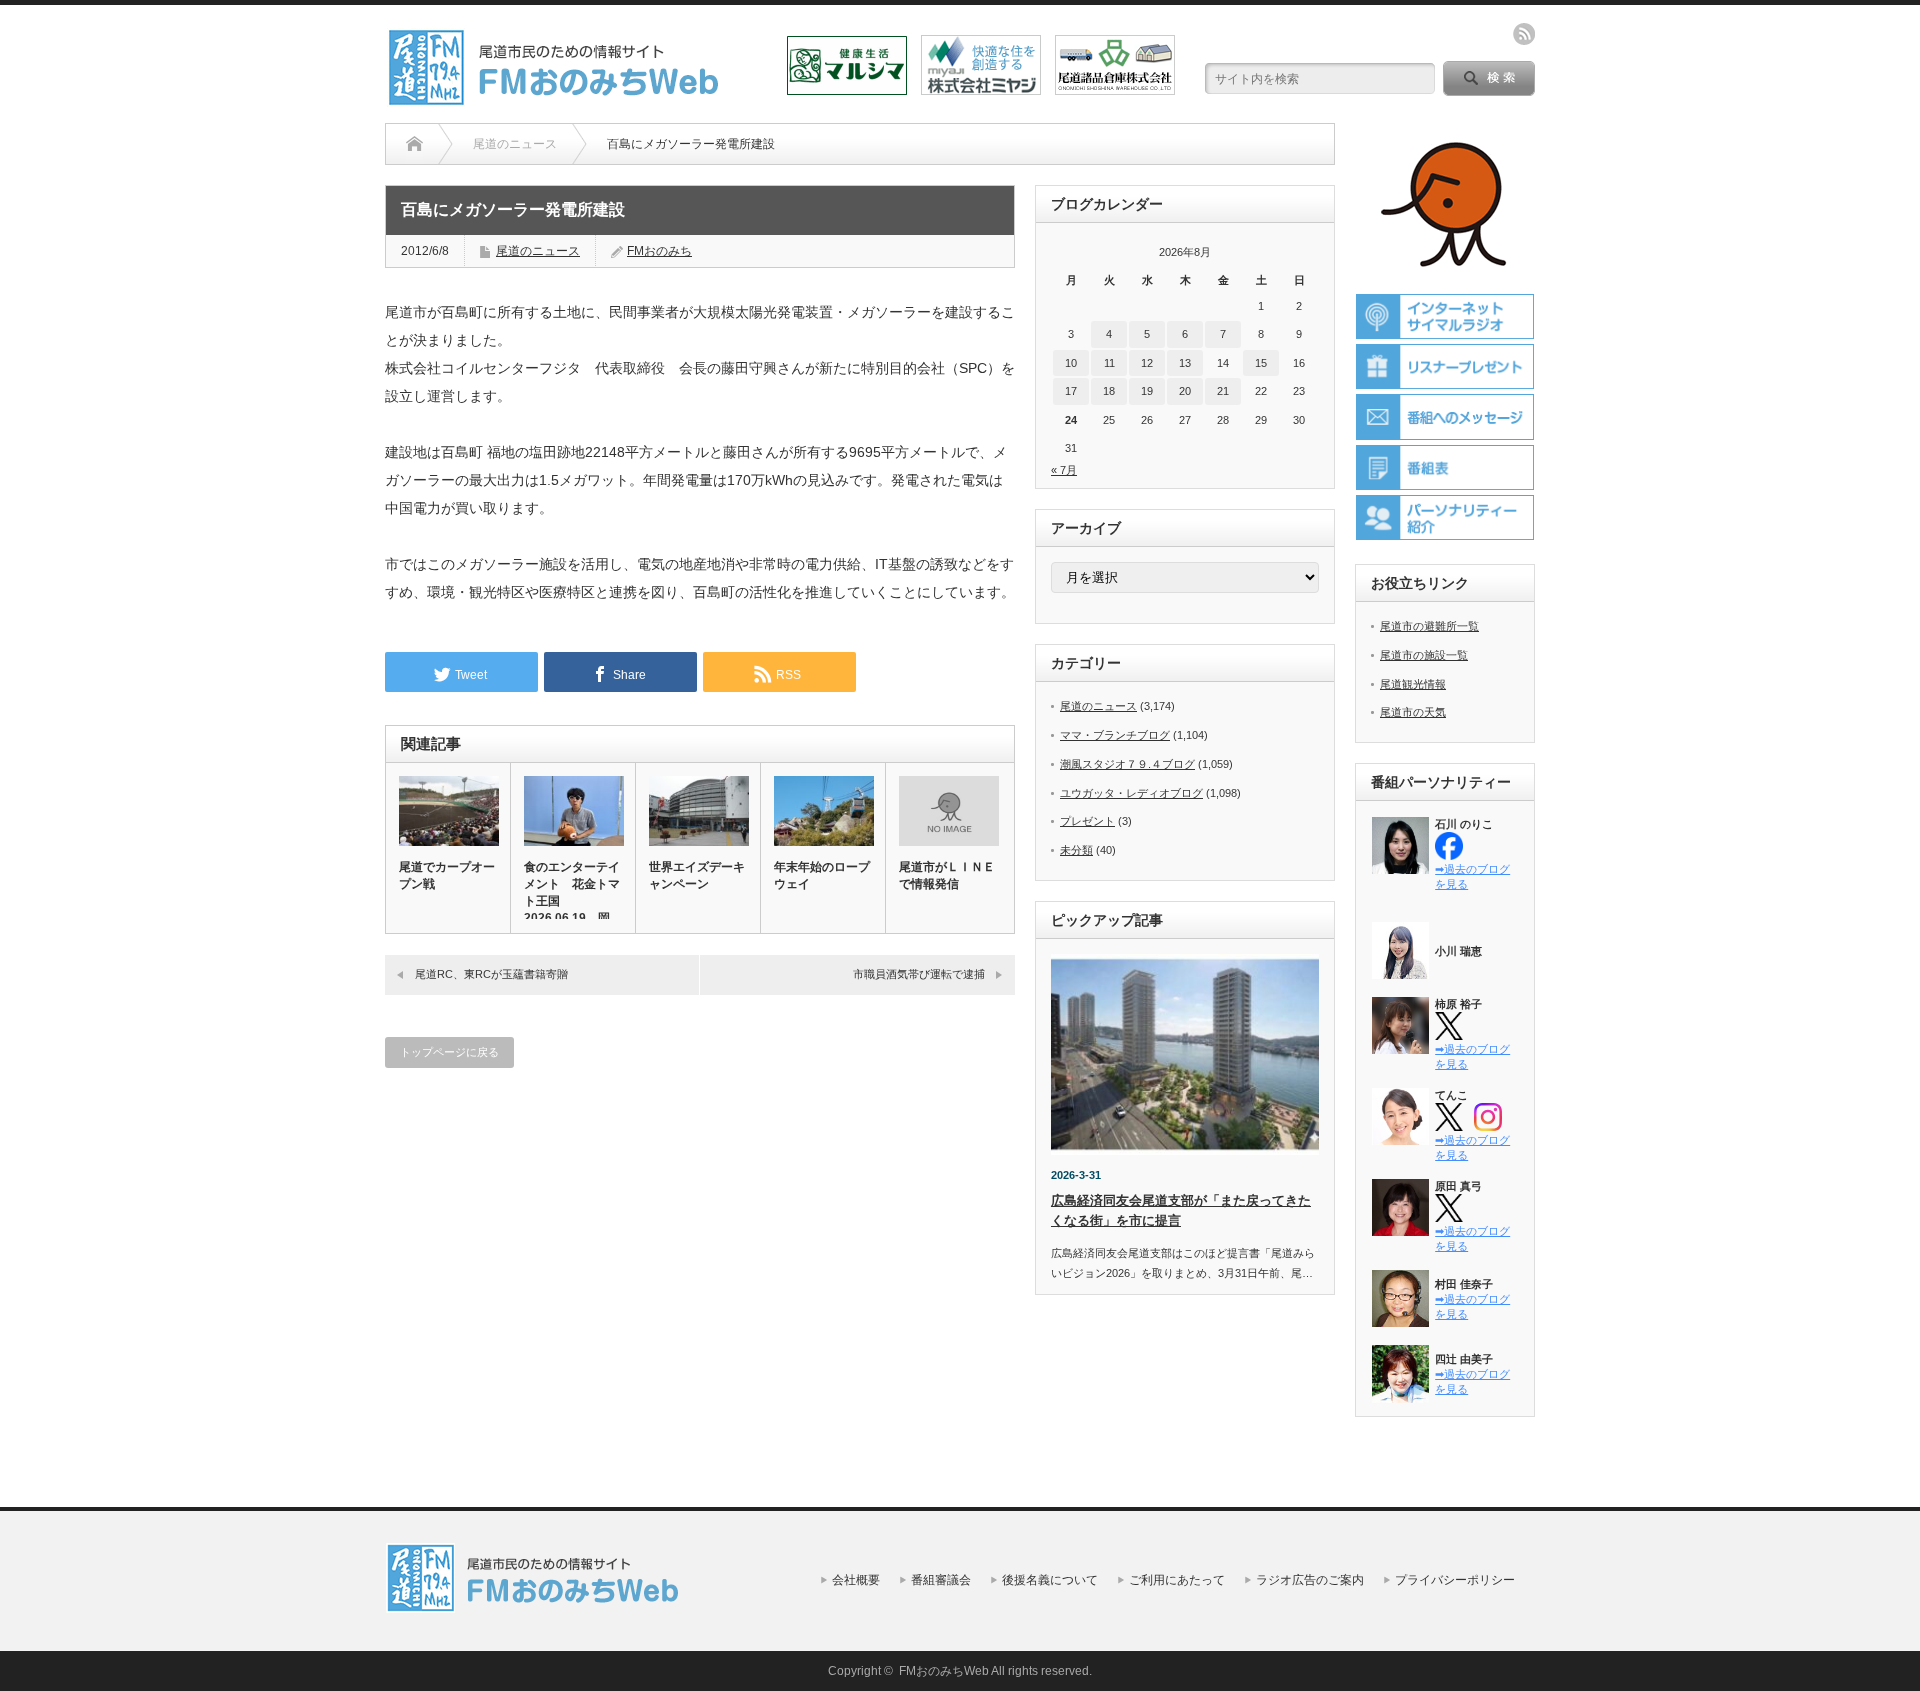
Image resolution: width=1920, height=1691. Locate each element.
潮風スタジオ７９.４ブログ (1127, 764)
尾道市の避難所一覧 (1429, 626)
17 (1071, 391)
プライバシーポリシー (1455, 1580)
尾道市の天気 (1413, 712)
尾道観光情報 (1413, 684)
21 (1223, 391)
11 (1109, 363)
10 (1071, 363)
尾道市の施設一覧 (1424, 655)
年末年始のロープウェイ (822, 875)
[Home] (414, 144)
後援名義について (1050, 1580)
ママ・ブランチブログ (1115, 735)
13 (1185, 363)
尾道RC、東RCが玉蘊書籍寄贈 (491, 974)
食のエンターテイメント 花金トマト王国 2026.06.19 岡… (573, 892)
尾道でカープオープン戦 (447, 875)
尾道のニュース (538, 251)
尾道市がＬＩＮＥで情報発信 (947, 875)
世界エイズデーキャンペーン (697, 875)
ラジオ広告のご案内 (1310, 1580)
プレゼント (1087, 821)
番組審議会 (941, 1580)
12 (1147, 363)
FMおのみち (659, 251)
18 (1109, 391)
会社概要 (856, 1580)
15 (1261, 363)
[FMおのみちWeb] (557, 98)
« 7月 (1064, 470)
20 (1185, 391)
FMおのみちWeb (944, 1671)
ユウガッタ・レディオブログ (1131, 793)
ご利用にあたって (1177, 1580)
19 (1147, 391)
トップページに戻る (449, 1052)
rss (1524, 34)
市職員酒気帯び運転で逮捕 (919, 974)
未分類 (1076, 850)
